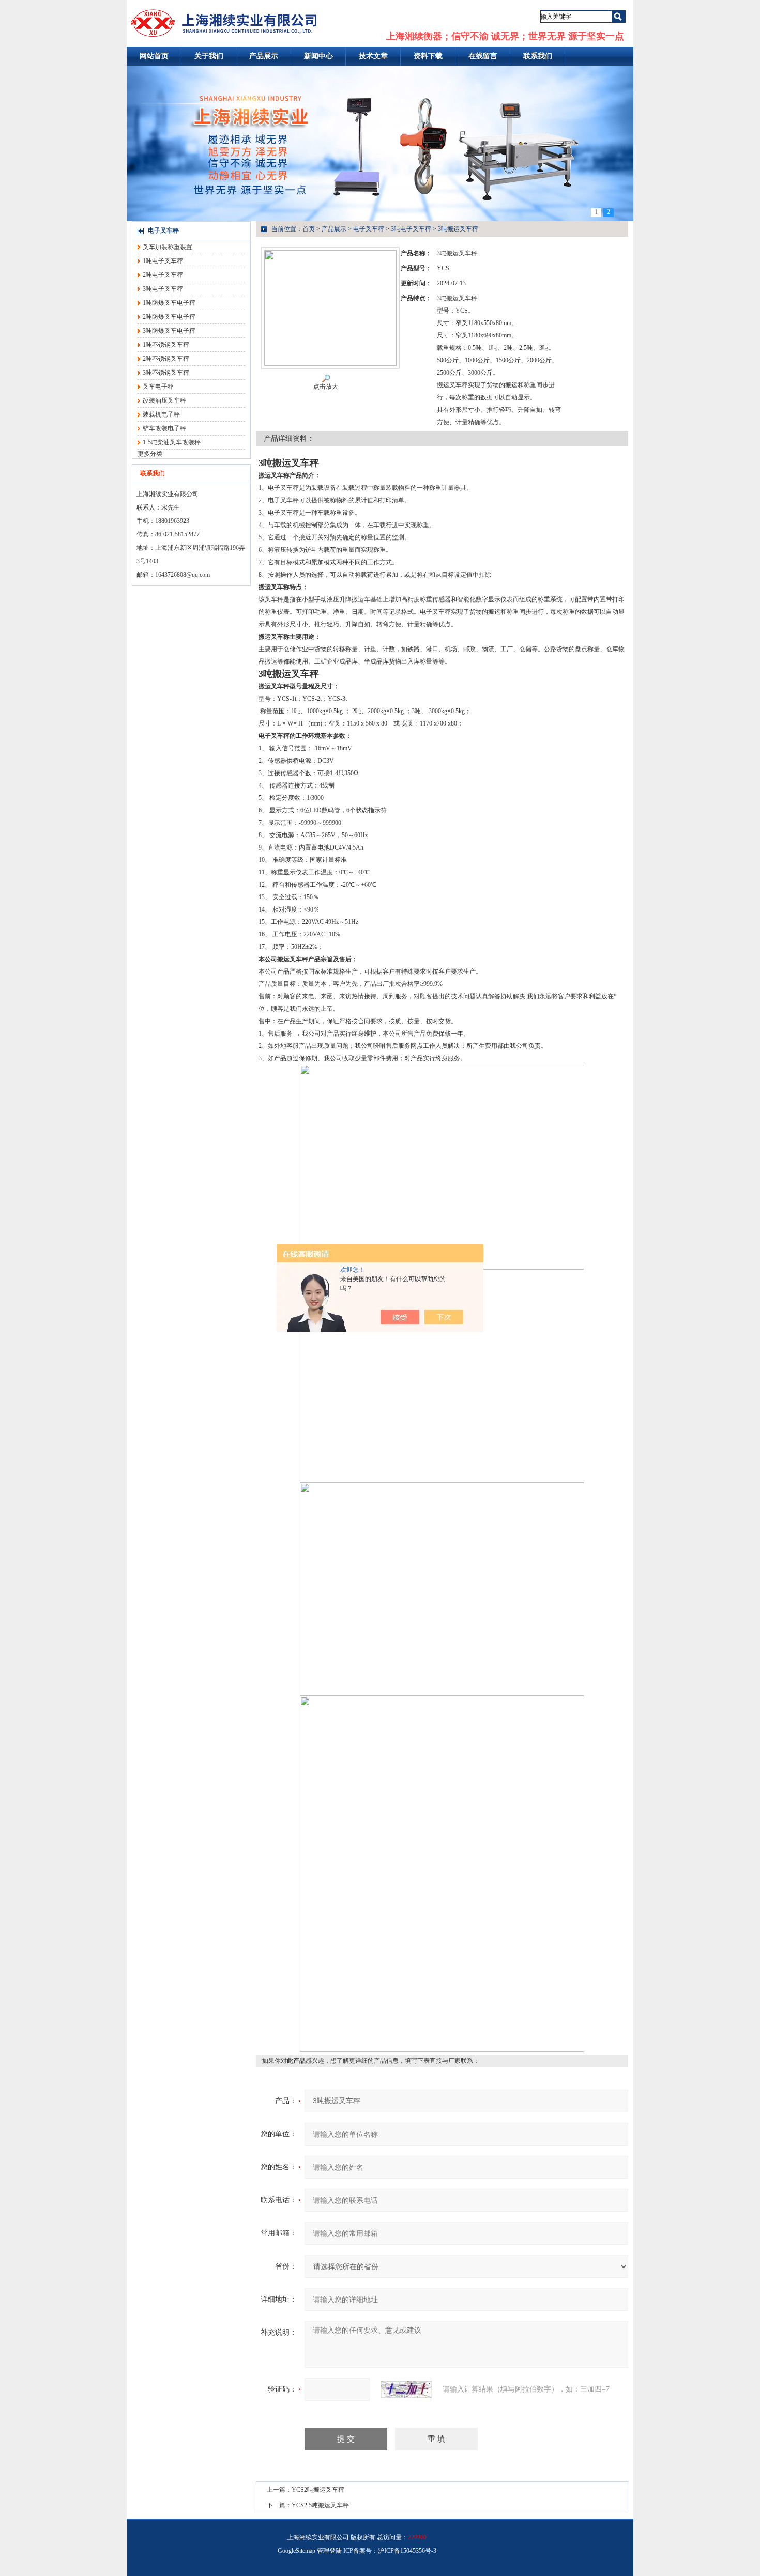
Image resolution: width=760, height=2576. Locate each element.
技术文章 (373, 56)
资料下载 (428, 56)
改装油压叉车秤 (164, 400)
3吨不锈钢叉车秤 (166, 373)
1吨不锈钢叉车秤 (166, 345)
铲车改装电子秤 (164, 428)
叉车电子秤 (158, 387)
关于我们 (209, 56)
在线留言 (483, 56)
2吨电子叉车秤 (163, 275)
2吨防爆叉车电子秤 (169, 317)
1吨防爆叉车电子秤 (169, 303)
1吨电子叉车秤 (163, 261)
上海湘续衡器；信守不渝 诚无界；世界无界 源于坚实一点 (505, 36)
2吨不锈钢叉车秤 (166, 359)
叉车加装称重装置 (168, 247)
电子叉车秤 (163, 230)
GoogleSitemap (297, 2551)
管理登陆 (329, 2551)
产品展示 (264, 56)
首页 (309, 229)
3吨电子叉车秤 (163, 289)
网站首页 (154, 56)
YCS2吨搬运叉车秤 (318, 2490)
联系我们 (538, 56)
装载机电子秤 (161, 414)
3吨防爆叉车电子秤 (169, 331)
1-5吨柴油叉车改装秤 (172, 442)
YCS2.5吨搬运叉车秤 (320, 2505)
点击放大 (326, 387)
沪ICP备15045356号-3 (407, 2551)
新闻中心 (318, 56)
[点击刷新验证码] (406, 2389)
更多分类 (150, 454)
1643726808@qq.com (183, 575)
